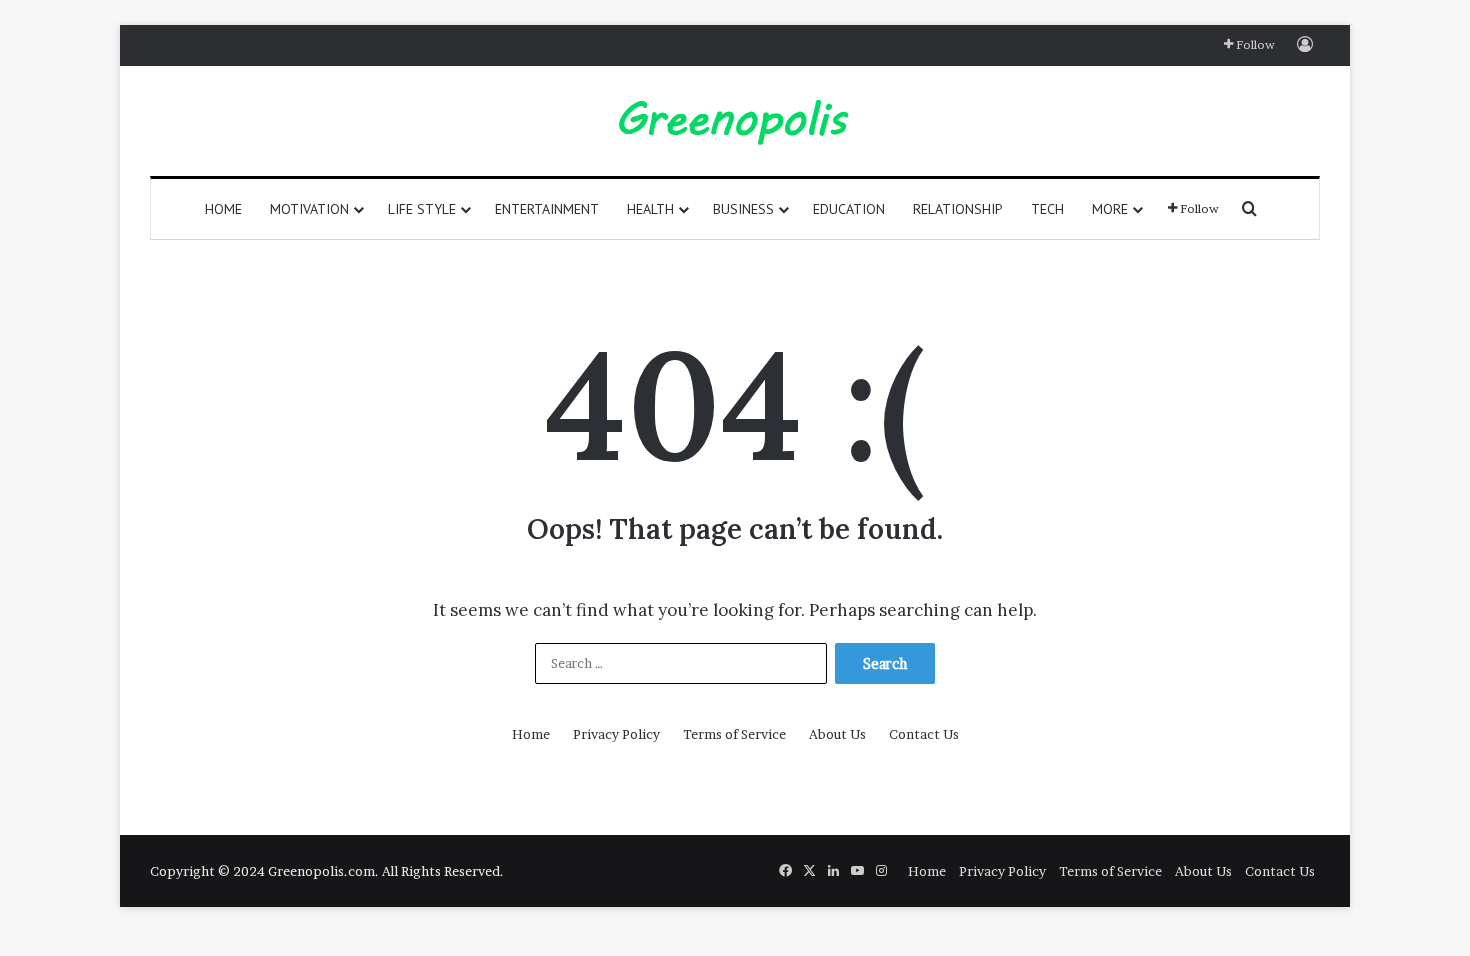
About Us (837, 734)
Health (650, 209)
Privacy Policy (616, 734)
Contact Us (924, 734)
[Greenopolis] (735, 121)
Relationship (958, 209)
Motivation (309, 209)
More (1110, 209)
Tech (1047, 209)
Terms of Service (734, 734)
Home (223, 209)
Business (743, 209)
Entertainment (547, 209)
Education (849, 209)
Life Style (422, 209)
